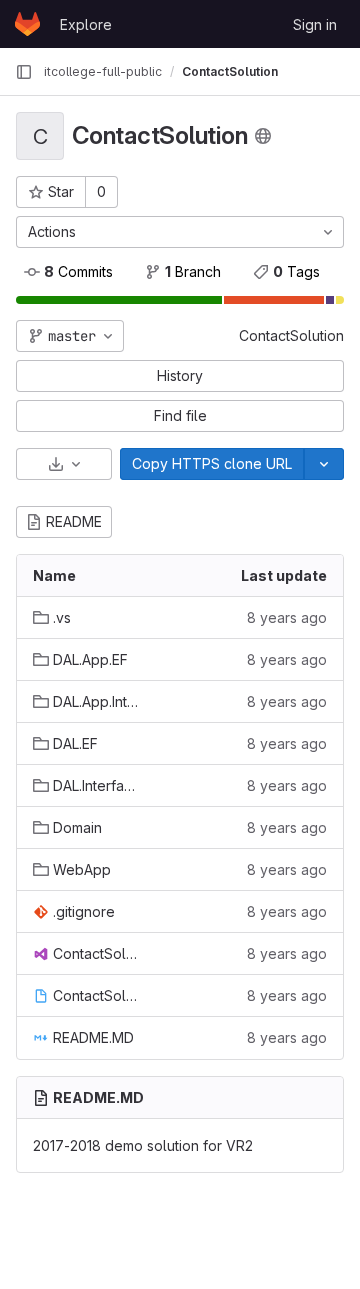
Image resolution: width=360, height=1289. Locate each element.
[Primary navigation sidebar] (24, 72)
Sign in (315, 24)
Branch (193, 271)
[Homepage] (27, 24)
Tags (296, 271)
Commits (78, 271)
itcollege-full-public (103, 71)
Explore (86, 24)
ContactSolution (291, 335)
